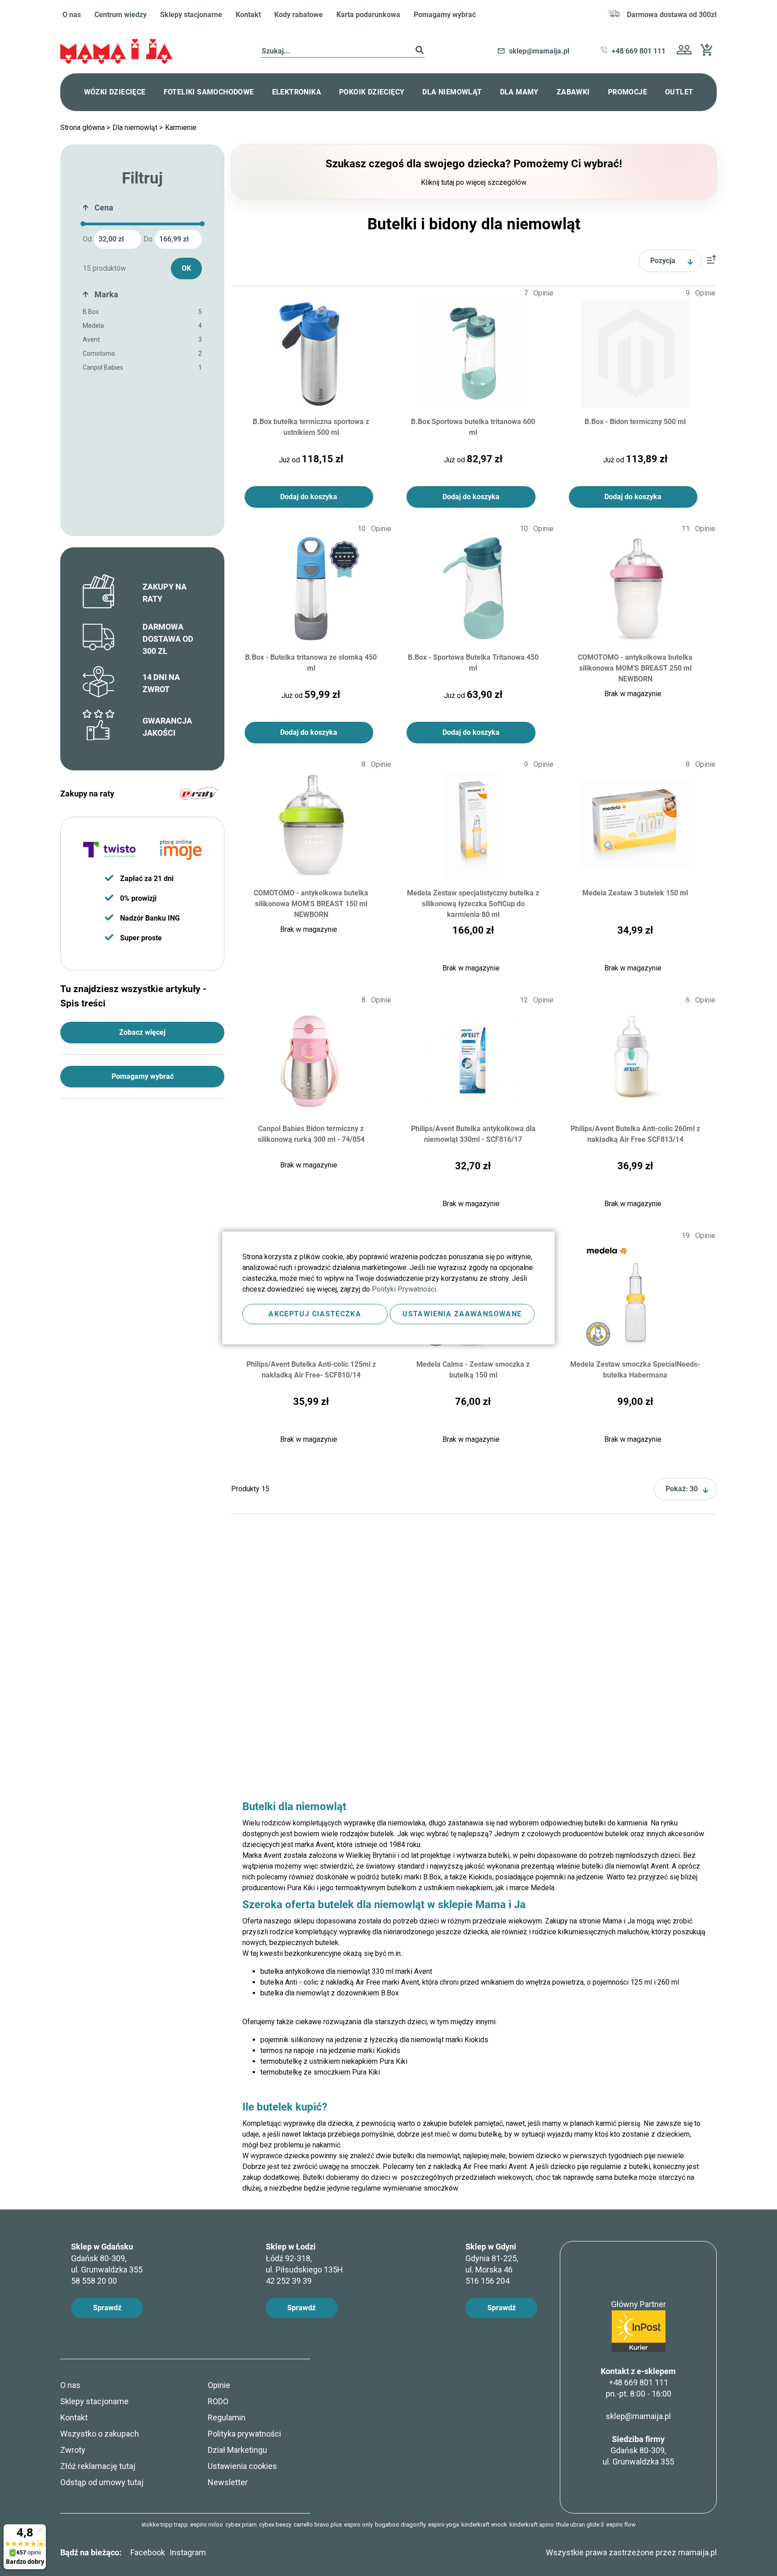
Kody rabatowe (299, 15)
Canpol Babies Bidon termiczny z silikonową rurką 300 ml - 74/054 (311, 1134)
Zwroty (73, 2450)
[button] (684, 51)
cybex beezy (275, 2525)
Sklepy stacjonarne (191, 15)
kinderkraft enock (484, 2525)
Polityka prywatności (244, 2434)
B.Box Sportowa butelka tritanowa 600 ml (473, 427)
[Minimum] (83, 224)
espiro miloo (207, 2525)
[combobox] (343, 51)
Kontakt (248, 15)
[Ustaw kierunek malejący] (711, 261)
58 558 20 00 (94, 2281)
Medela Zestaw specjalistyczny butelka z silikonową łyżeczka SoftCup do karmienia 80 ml (473, 903)
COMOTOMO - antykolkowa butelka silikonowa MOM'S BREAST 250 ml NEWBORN (635, 668)
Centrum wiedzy (121, 15)
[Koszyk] (709, 53)
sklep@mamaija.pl (638, 2416)
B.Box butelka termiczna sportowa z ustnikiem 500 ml (311, 427)
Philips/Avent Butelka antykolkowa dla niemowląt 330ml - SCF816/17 (473, 1134)
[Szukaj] (420, 51)
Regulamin (227, 2417)
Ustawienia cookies (242, 2466)
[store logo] (116, 51)
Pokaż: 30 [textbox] (682, 1489)
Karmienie (181, 127)
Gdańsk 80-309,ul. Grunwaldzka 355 (638, 2450)
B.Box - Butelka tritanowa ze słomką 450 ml (311, 663)
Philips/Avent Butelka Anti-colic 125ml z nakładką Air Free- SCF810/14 (311, 1370)
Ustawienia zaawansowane (462, 1314)
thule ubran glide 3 (580, 2525)
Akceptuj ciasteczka (315, 1314)
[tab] (142, 210)
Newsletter (228, 2482)
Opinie (219, 2385)
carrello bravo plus (318, 2525)
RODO (218, 2401)
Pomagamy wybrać (445, 15)
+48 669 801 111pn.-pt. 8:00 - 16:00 (639, 2388)
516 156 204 (487, 2281)
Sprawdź (107, 2308)
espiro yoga (444, 2525)
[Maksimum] (202, 224)
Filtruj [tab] (142, 178)
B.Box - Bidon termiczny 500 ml (635, 422)
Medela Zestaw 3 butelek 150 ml (635, 893)
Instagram (188, 2552)
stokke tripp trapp (165, 2525)
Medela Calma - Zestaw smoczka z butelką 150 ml (473, 1370)
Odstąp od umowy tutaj (102, 2482)
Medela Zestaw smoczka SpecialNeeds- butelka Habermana (635, 1370)
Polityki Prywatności (404, 1289)
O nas (72, 15)
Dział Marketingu (237, 2450)
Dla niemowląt (136, 127)
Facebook (148, 2552)
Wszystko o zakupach (100, 2434)
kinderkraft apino (532, 2525)
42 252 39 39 (289, 2281)
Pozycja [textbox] (663, 261)
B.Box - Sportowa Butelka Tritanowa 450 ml (473, 663)
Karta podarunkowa (368, 15)
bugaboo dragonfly (400, 2525)
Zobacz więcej (142, 1032)
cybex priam (241, 2525)
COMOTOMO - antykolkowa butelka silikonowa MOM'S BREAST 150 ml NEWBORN (311, 903)
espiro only (358, 2525)
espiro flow (621, 2525)
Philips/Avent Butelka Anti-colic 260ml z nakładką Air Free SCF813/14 (635, 1134)
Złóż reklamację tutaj (98, 2466)
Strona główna (83, 127)
